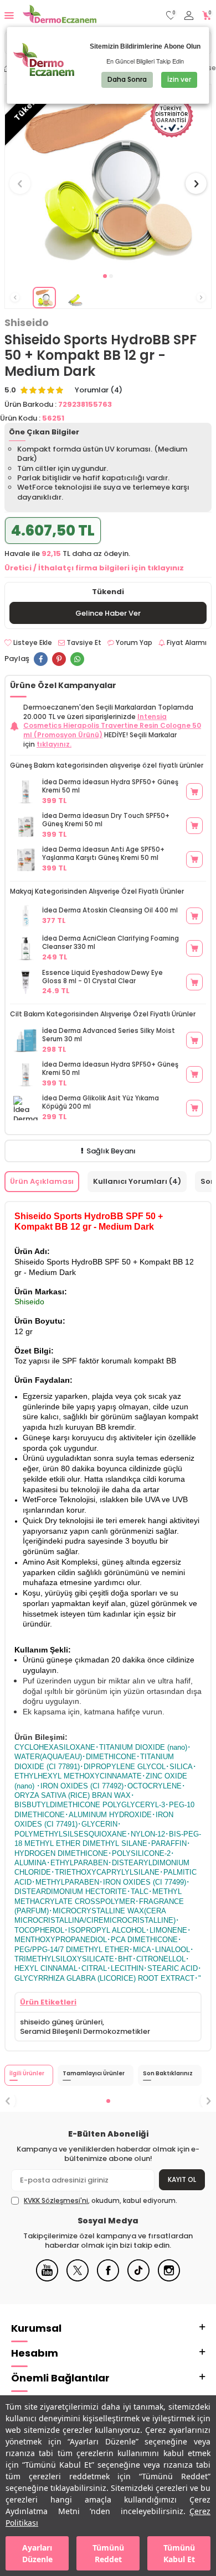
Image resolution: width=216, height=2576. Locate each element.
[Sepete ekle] (194, 791)
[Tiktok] (138, 2279)
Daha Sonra (127, 79)
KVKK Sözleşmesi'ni (56, 2200)
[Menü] (9, 15)
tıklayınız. (54, 744)
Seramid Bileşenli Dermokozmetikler (85, 2031)
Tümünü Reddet (108, 2553)
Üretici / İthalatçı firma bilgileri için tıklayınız (94, 568)
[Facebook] (108, 2279)
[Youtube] (47, 2279)
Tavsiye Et (83, 643)
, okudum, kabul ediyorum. (101, 2201)
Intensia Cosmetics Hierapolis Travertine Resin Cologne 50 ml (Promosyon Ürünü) (112, 726)
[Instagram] (169, 2279)
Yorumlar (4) (99, 390)
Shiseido (27, 323)
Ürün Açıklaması (42, 1181)
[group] (108, 177)
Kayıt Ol (182, 2179)
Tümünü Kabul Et (179, 2553)
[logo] (60, 15)
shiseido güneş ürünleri (61, 2022)
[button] (105, 276)
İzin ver (179, 79)
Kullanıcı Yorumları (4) (137, 1181)
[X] (78, 2279)
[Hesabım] (189, 16)
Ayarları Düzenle (37, 2553)
